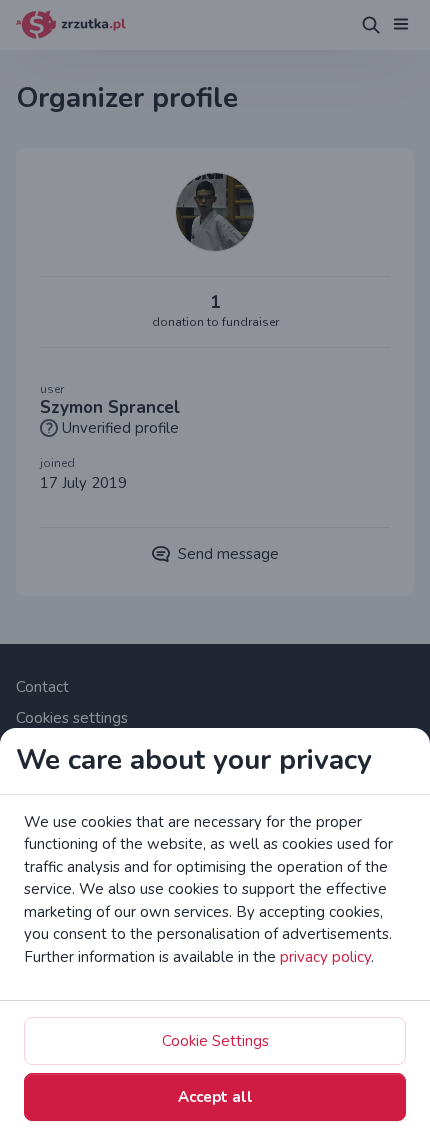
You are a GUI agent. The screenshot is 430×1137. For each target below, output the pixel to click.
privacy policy (325, 957)
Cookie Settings (215, 1041)
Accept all (215, 1097)
